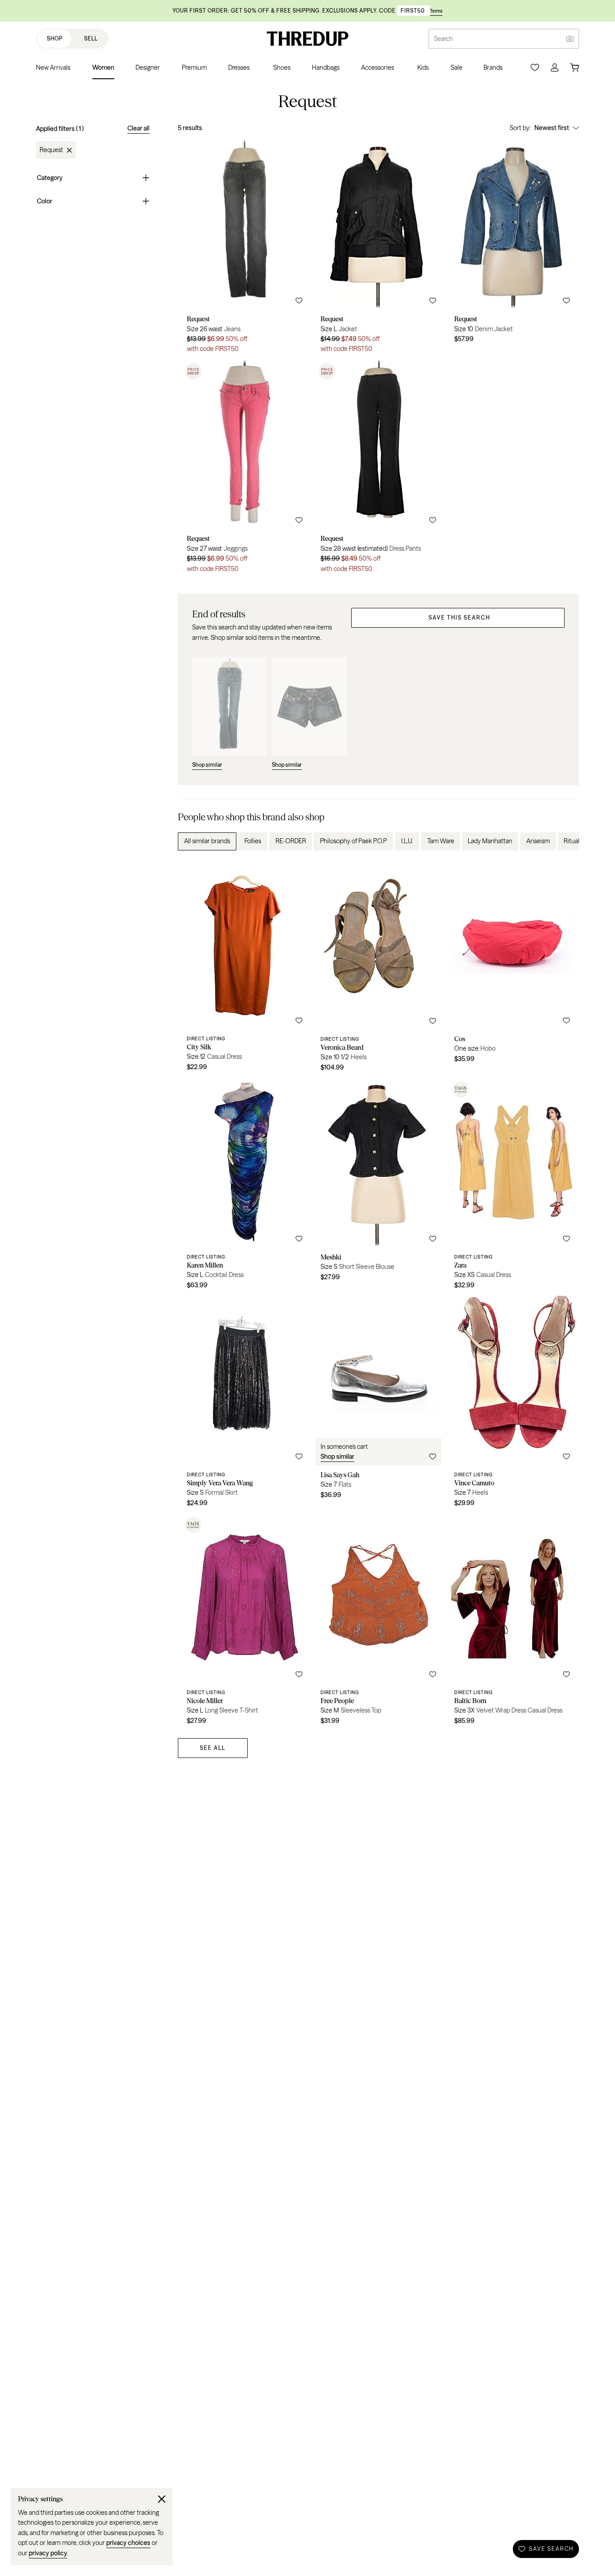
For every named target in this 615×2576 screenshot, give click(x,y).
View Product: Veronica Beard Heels (378, 969)
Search (443, 39)
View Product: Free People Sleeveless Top (378, 1622)
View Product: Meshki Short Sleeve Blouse (378, 1187)
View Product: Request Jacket (378, 249)
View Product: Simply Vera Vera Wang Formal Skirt (245, 1404)
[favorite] (299, 301)
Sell (91, 38)
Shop (55, 38)
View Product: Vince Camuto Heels (512, 1404)
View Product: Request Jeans (245, 249)
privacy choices (128, 2543)
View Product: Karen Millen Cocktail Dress (245, 1187)
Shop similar (337, 1457)
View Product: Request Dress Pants (378, 469)
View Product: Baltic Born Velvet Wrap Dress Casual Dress (512, 1622)
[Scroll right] (565, 841)
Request (51, 150)
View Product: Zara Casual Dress (512, 1187)
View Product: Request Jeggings (245, 469)
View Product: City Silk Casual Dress (245, 969)
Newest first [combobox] (552, 128)
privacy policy (48, 2553)
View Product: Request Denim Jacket (512, 249)
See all (213, 1748)
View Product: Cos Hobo (512, 969)
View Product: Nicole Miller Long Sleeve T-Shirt (245, 1622)
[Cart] (574, 67)
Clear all (138, 128)
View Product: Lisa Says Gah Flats (378, 1404)
